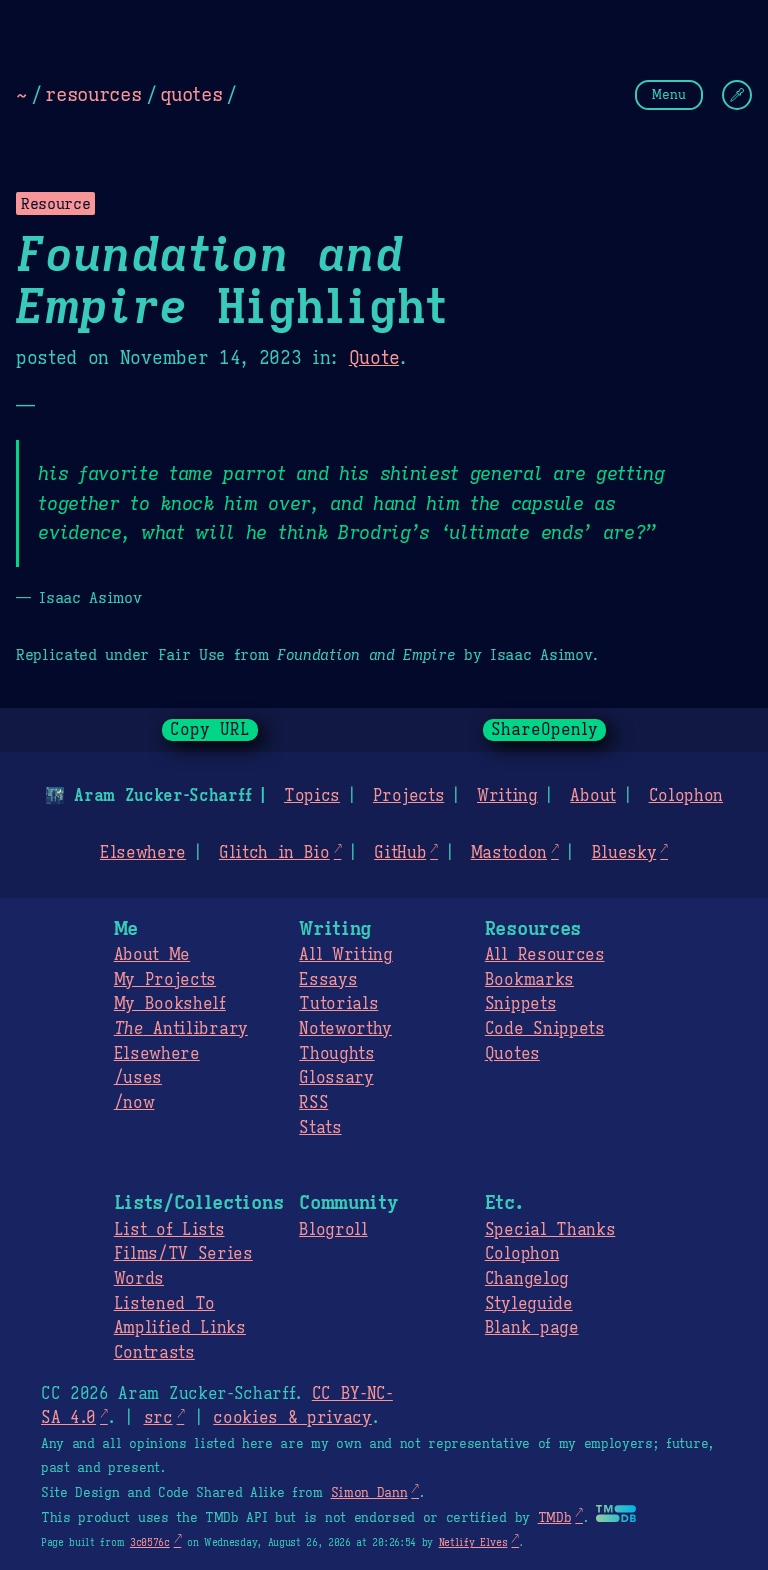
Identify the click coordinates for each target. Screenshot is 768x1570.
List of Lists (169, 1230)
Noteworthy (345, 1029)
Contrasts (154, 1353)
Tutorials (338, 1004)
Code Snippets (545, 1029)
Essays (328, 980)
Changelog (527, 1279)
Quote (374, 358)
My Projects (165, 980)
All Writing (345, 955)
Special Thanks (550, 1230)
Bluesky (624, 853)
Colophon (686, 796)
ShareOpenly (544, 730)
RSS (313, 1103)
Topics (312, 796)
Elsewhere (143, 853)
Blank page (532, 1328)
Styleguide (529, 1304)
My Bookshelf (170, 1004)
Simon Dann (369, 1493)
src (158, 1418)
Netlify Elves (473, 1542)
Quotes (512, 1054)
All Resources (545, 955)
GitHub (400, 853)
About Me (152, 955)
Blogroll (333, 1230)
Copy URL (210, 730)
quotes (191, 94)
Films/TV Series (183, 1254)
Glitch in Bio (274, 853)
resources (93, 94)
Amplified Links (180, 1328)
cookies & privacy (292, 1418)
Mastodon (509, 853)
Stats (320, 1128)
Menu (669, 94)
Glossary (336, 1078)
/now (134, 1103)
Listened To (164, 1304)
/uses (138, 1078)
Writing (507, 796)
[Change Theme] (737, 95)
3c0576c (150, 1542)
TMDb (555, 1518)
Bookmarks (529, 980)
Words (139, 1279)
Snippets (520, 1004)
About (592, 796)
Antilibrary (181, 1029)
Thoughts (336, 1054)
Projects (408, 796)
